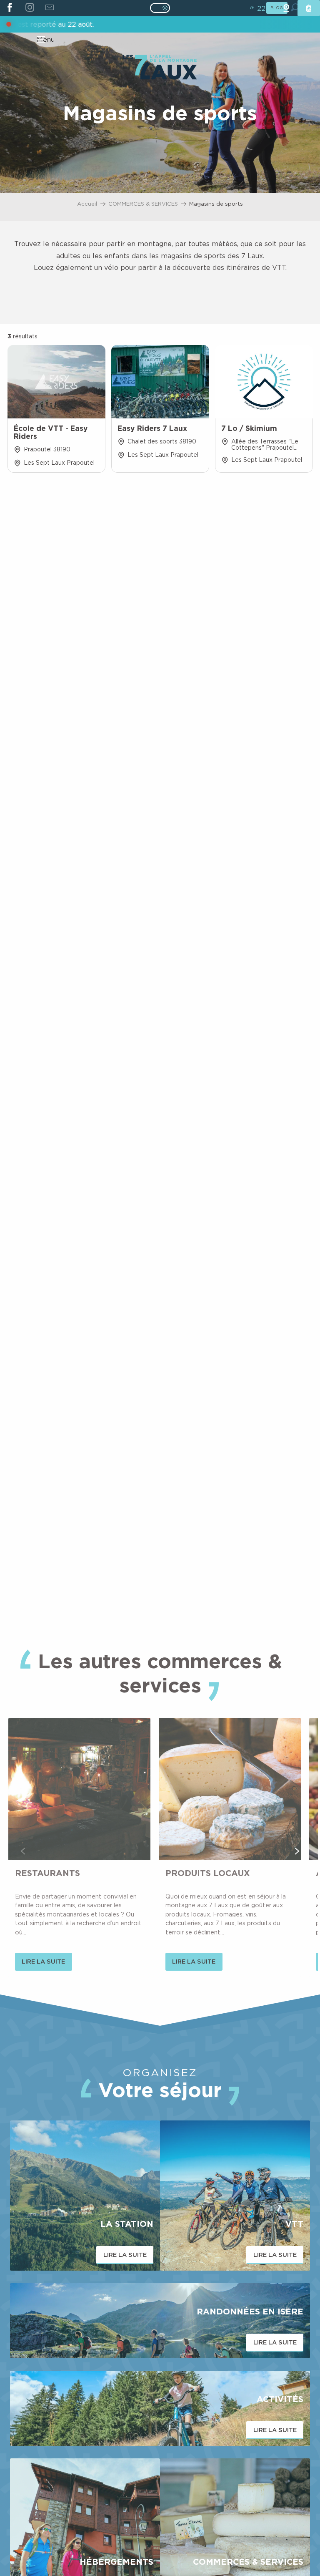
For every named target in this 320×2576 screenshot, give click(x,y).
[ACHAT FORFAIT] (309, 8)
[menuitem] (160, 68)
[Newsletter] (49, 8)
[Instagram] (29, 8)
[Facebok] (10, 8)
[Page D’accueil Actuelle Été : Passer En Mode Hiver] (160, 8)
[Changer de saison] (163, 8)
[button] (23, 1851)
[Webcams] (286, 8)
